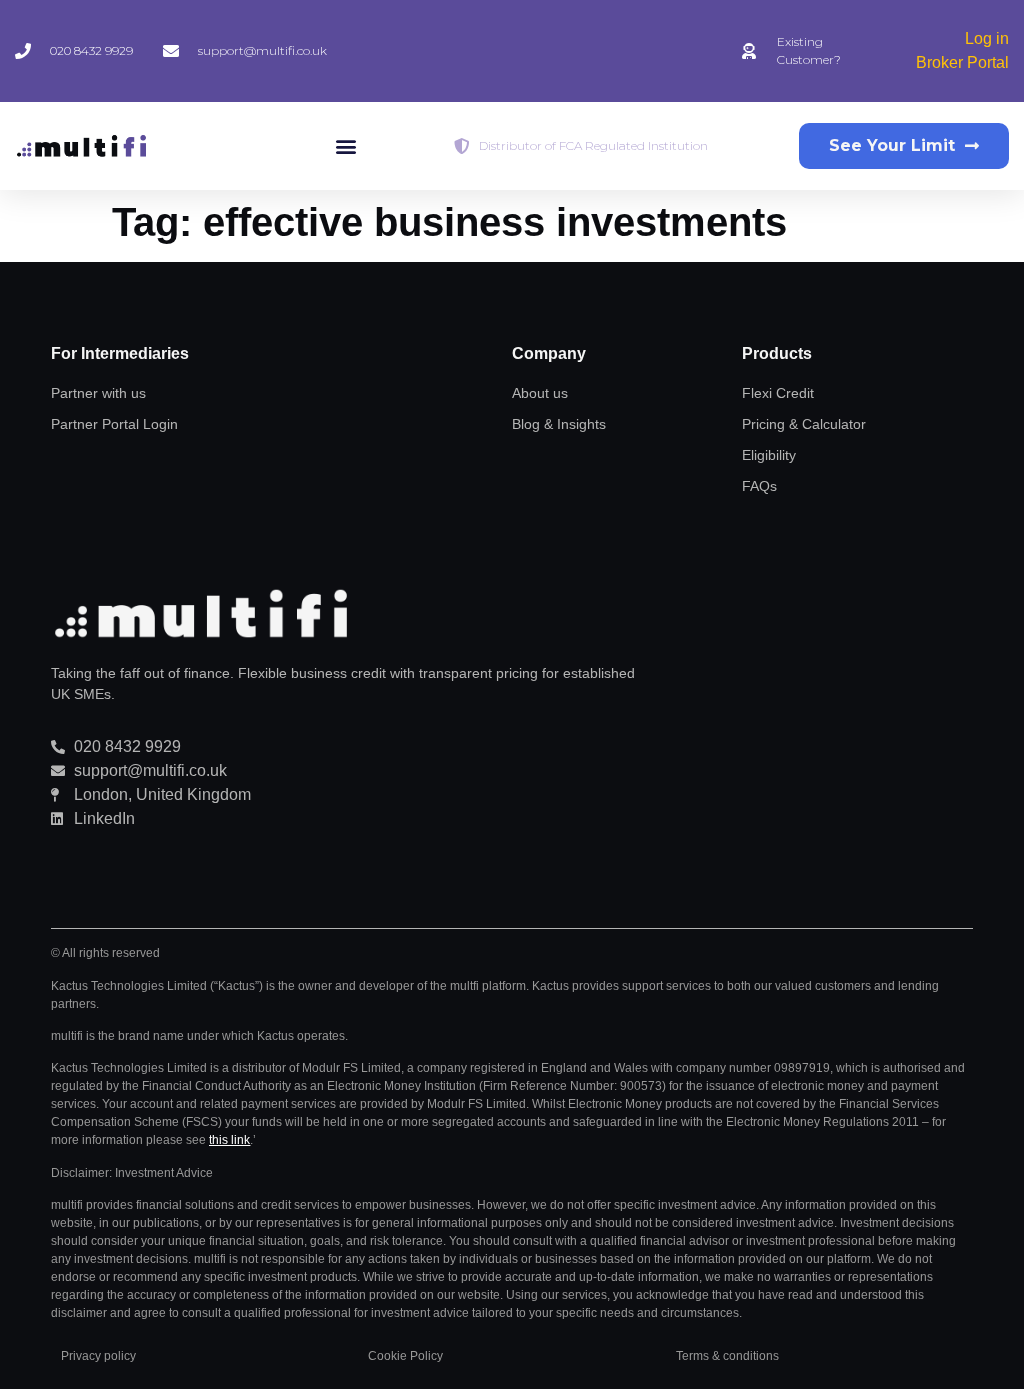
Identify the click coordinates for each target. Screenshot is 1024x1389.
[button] (345, 146)
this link (229, 1140)
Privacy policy (98, 1356)
